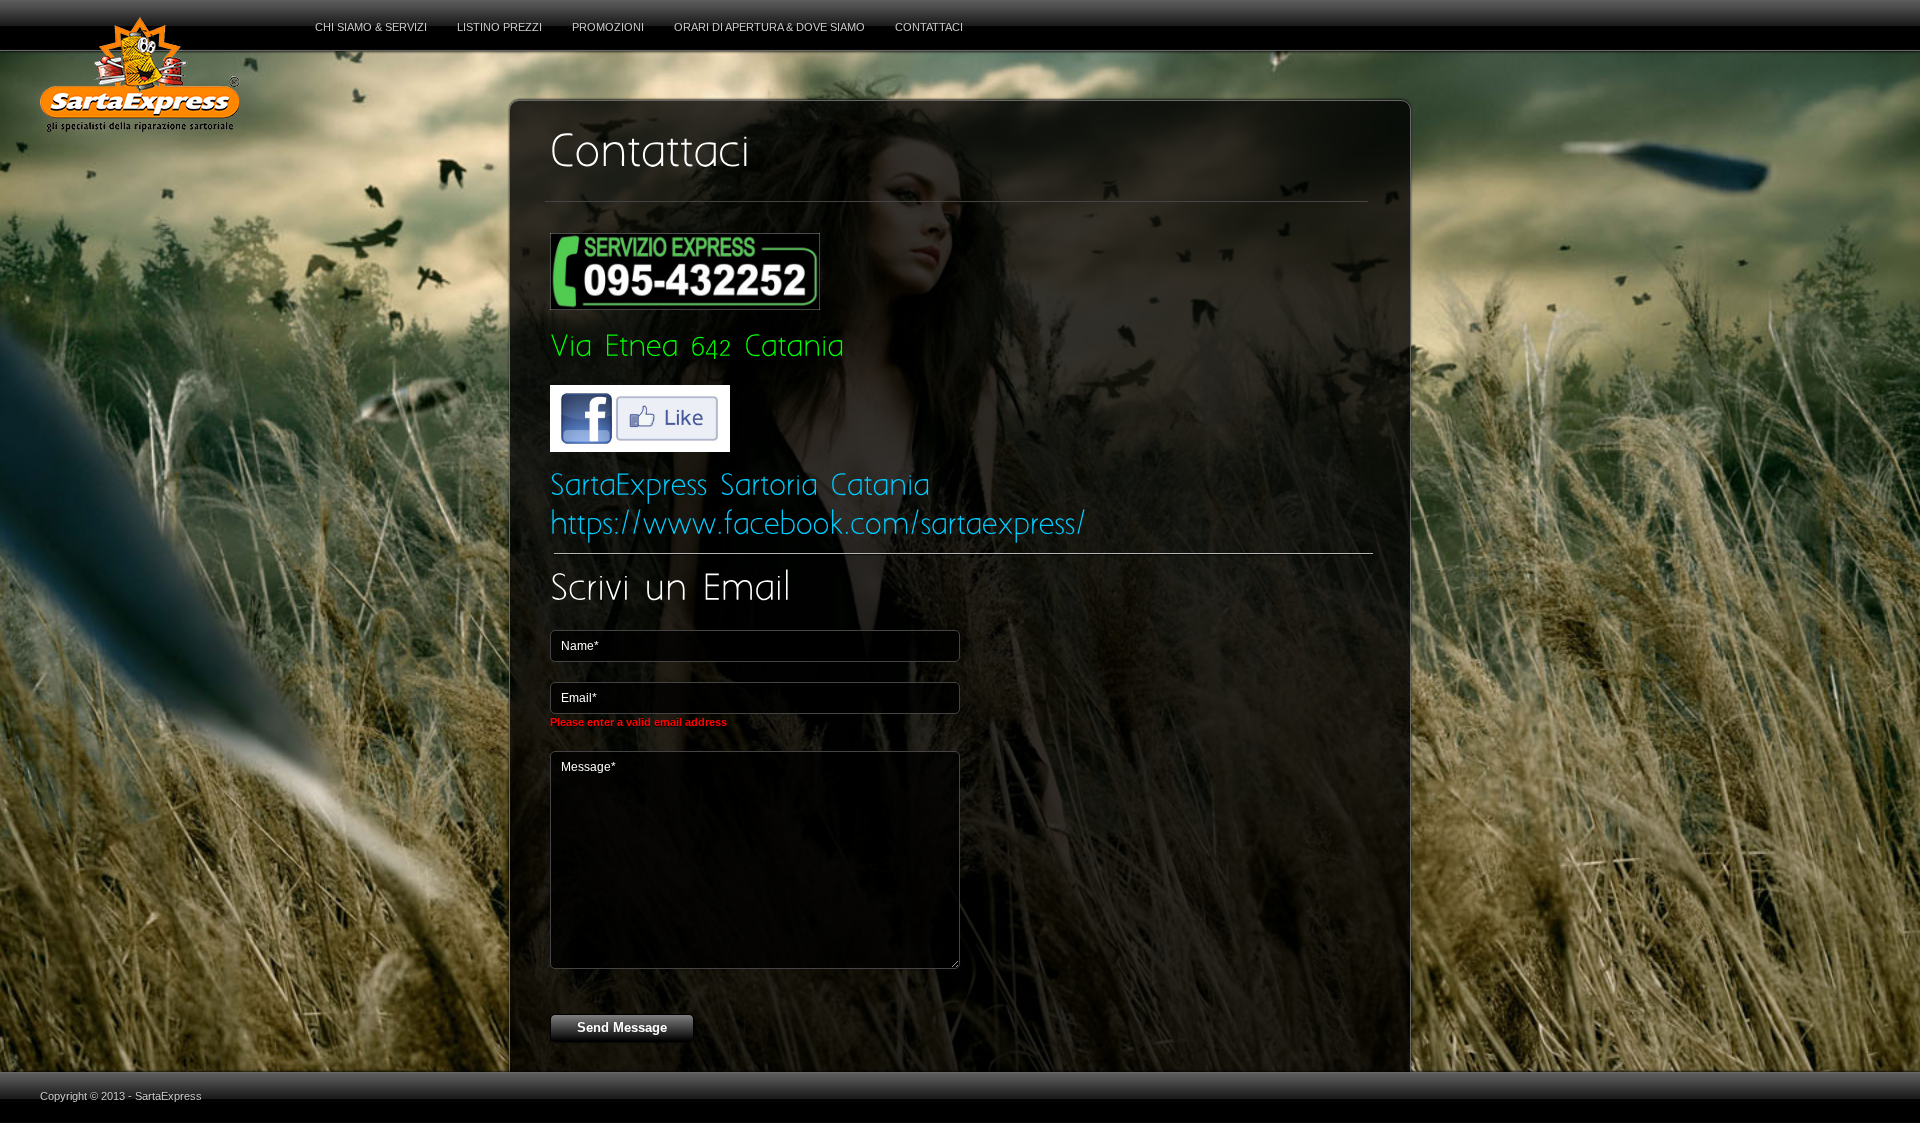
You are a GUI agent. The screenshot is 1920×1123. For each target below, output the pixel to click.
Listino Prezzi (499, 27)
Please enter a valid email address (638, 722)
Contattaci (929, 27)
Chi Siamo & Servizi (371, 27)
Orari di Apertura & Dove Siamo (769, 27)
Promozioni (608, 27)
